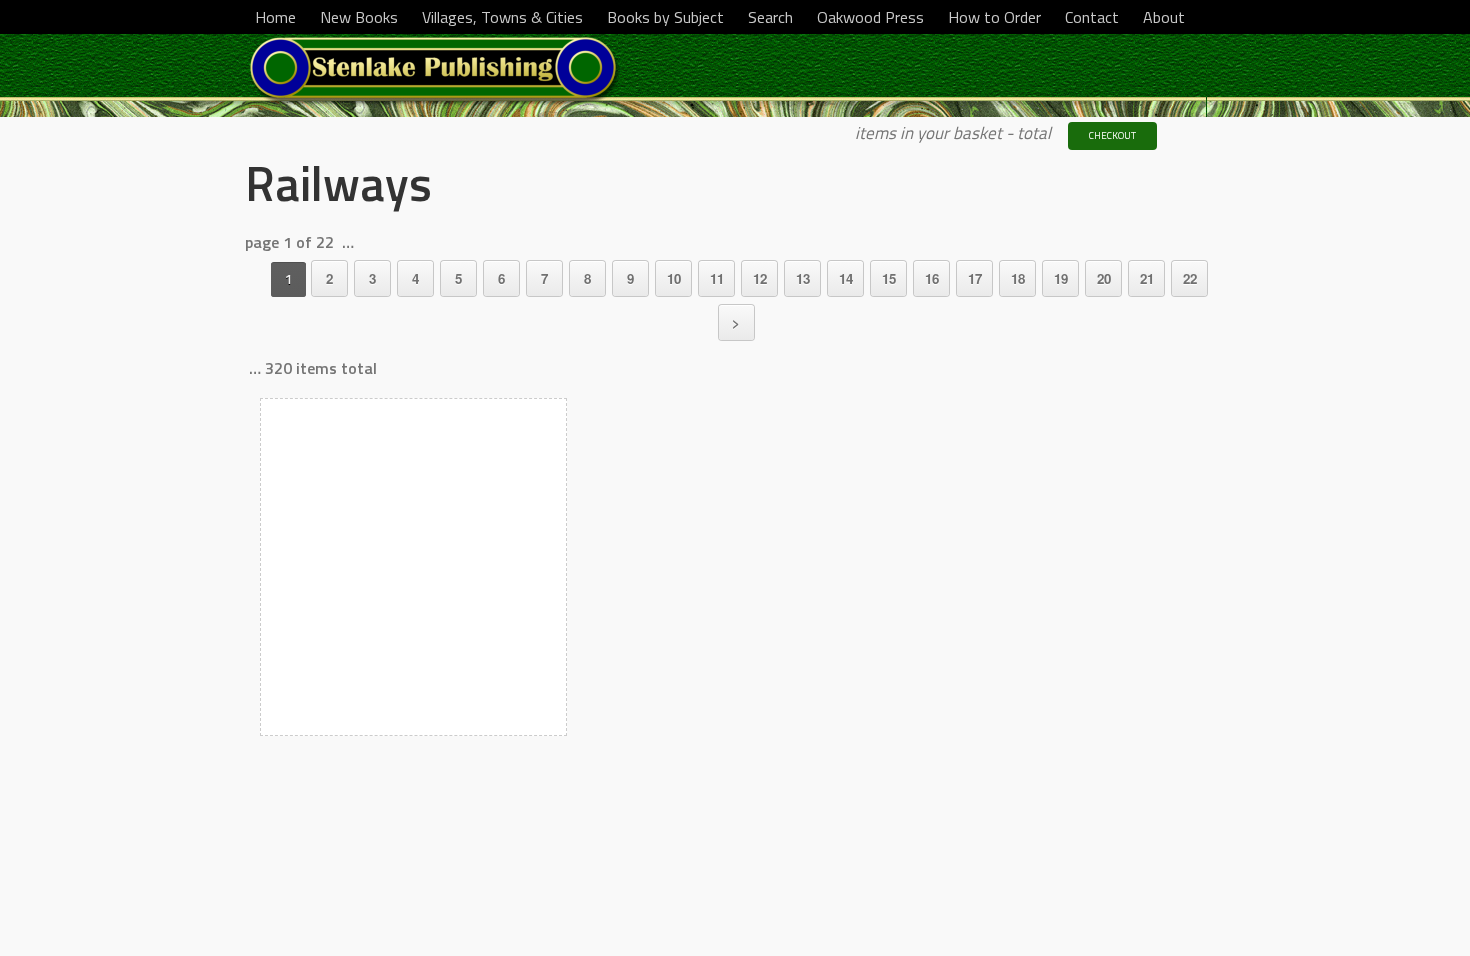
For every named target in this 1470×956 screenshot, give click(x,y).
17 (975, 278)
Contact (1092, 17)
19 (1061, 278)
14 (846, 278)
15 (889, 278)
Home (275, 17)
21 (1147, 278)
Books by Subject (665, 17)
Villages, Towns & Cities (502, 17)
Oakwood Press (870, 17)
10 (674, 278)
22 (1190, 278)
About (1164, 17)
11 (717, 278)
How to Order (994, 17)
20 (1104, 278)
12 (760, 278)
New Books (359, 17)
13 (803, 278)
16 (932, 278)
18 (1018, 278)
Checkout (1112, 135)
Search (770, 17)
